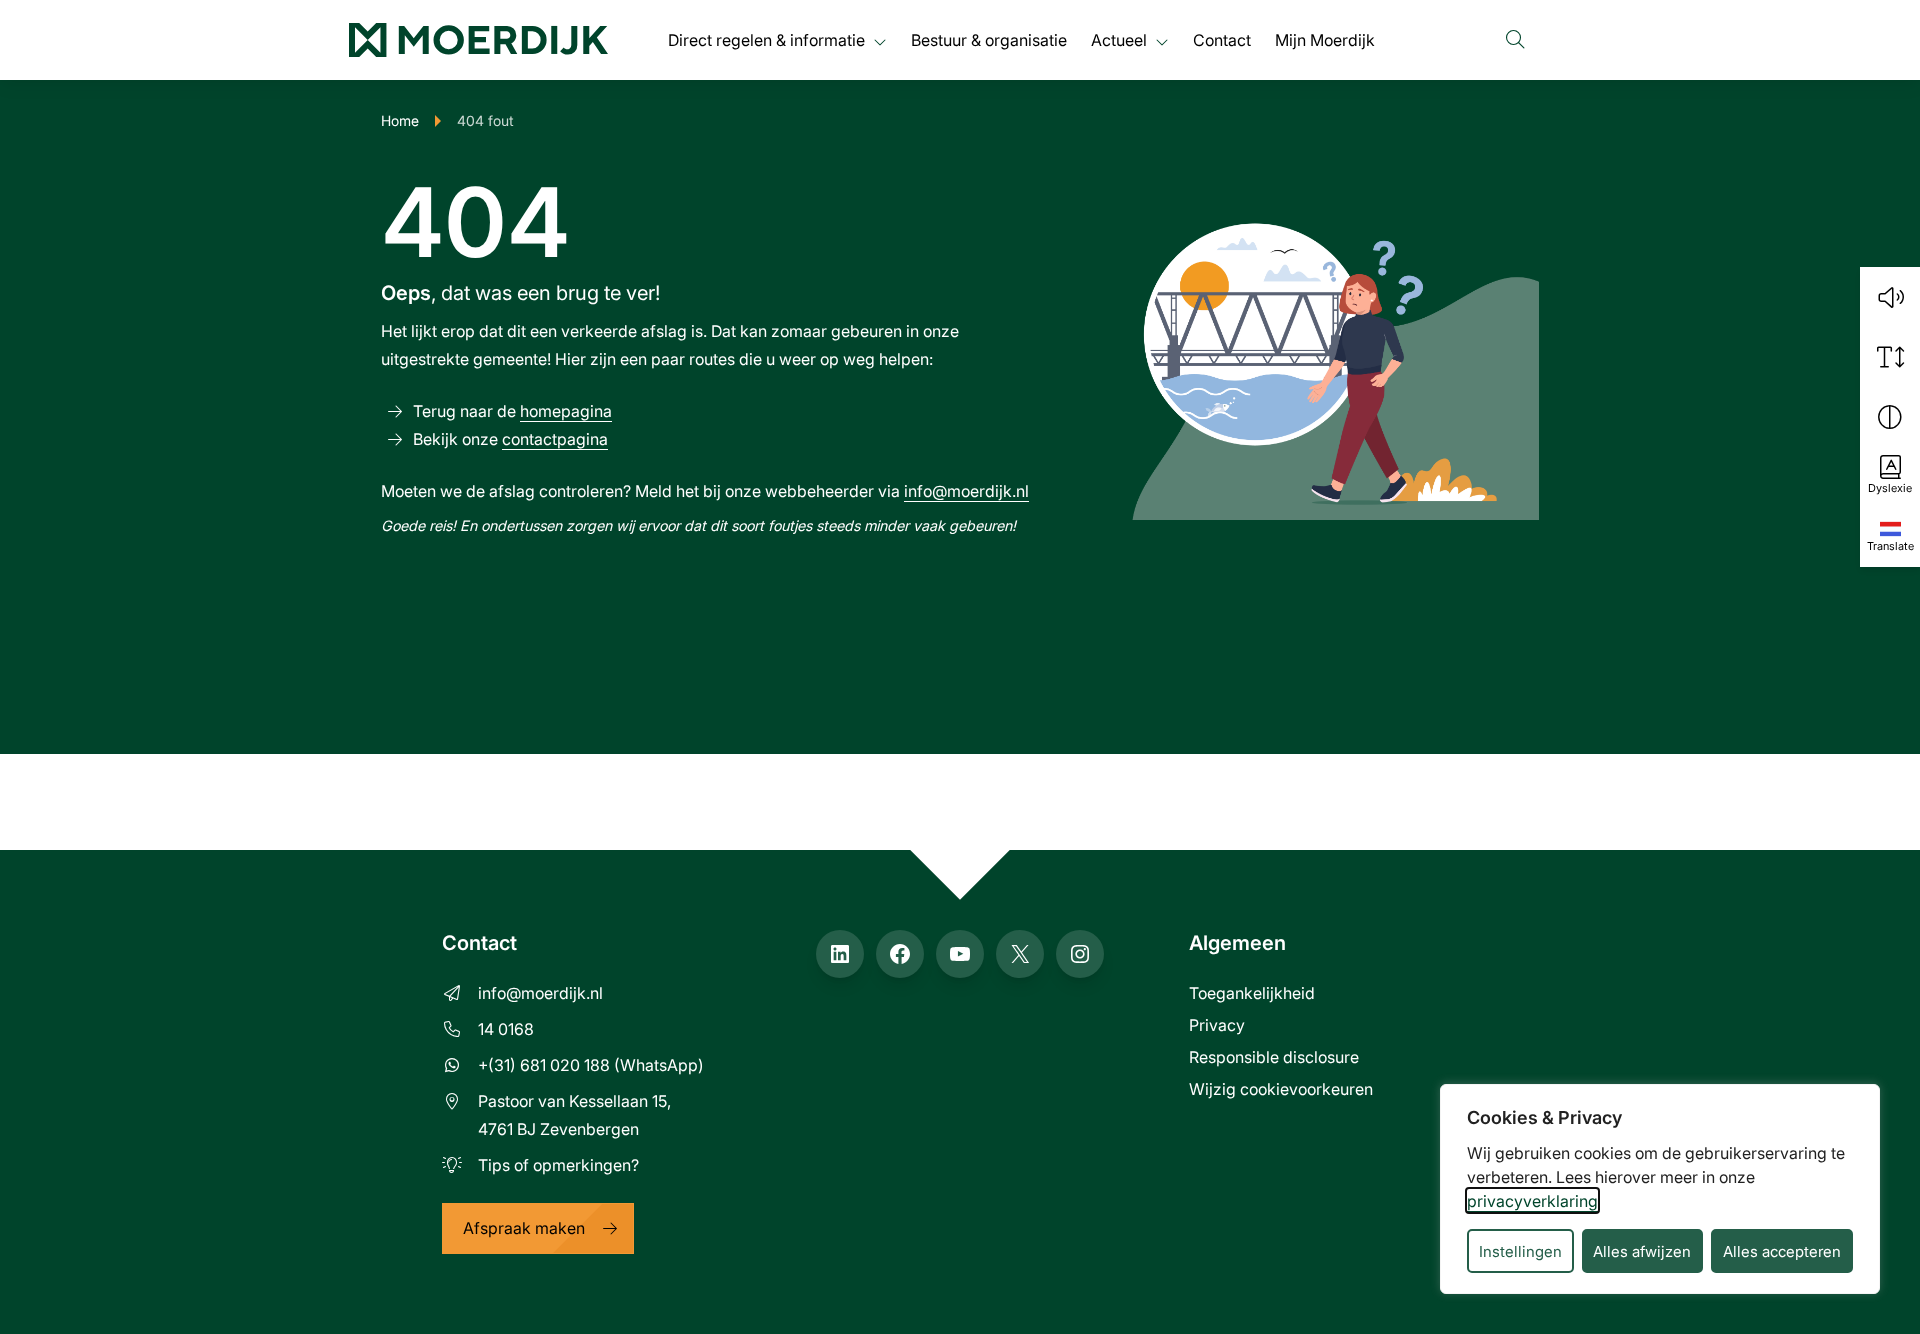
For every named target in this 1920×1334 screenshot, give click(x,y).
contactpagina (555, 438)
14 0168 (506, 1028)
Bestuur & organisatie (989, 39)
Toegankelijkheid (1252, 992)
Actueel (1119, 39)
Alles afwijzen (1642, 1251)
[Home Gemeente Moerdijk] (478, 40)
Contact (1222, 39)
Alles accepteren (1782, 1251)
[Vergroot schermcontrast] (1890, 417)
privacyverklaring (1532, 1200)
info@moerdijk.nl (966, 490)
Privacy (1217, 1024)
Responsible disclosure (1274, 1056)
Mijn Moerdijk (1325, 39)
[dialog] (1660, 1189)
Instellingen (1520, 1251)
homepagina (566, 410)
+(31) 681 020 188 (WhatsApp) (591, 1064)
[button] (1890, 297)
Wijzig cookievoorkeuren (1281, 1088)
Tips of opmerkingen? (558, 1164)
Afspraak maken (524, 1227)
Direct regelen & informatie (766, 39)
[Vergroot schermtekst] (1890, 357)
